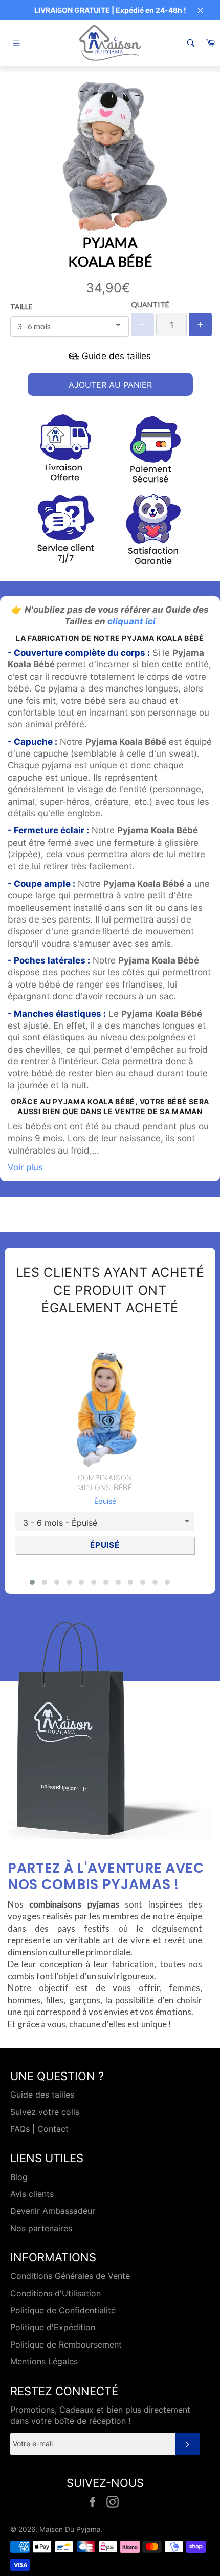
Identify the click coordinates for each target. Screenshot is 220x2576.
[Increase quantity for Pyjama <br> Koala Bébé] (200, 324)
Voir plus (25, 1167)
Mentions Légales (44, 2361)
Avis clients (32, 2194)
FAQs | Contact (39, 2129)
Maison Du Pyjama (70, 2529)
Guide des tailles (42, 2095)
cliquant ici (131, 621)
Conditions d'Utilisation (56, 2293)
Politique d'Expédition (53, 2327)
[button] (32, 1582)
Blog (19, 2177)
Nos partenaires (41, 2228)
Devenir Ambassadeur (53, 2211)
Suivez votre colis (45, 2112)
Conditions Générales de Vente (70, 2276)
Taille (21, 307)
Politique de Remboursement (66, 2344)
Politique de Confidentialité (63, 2310)
